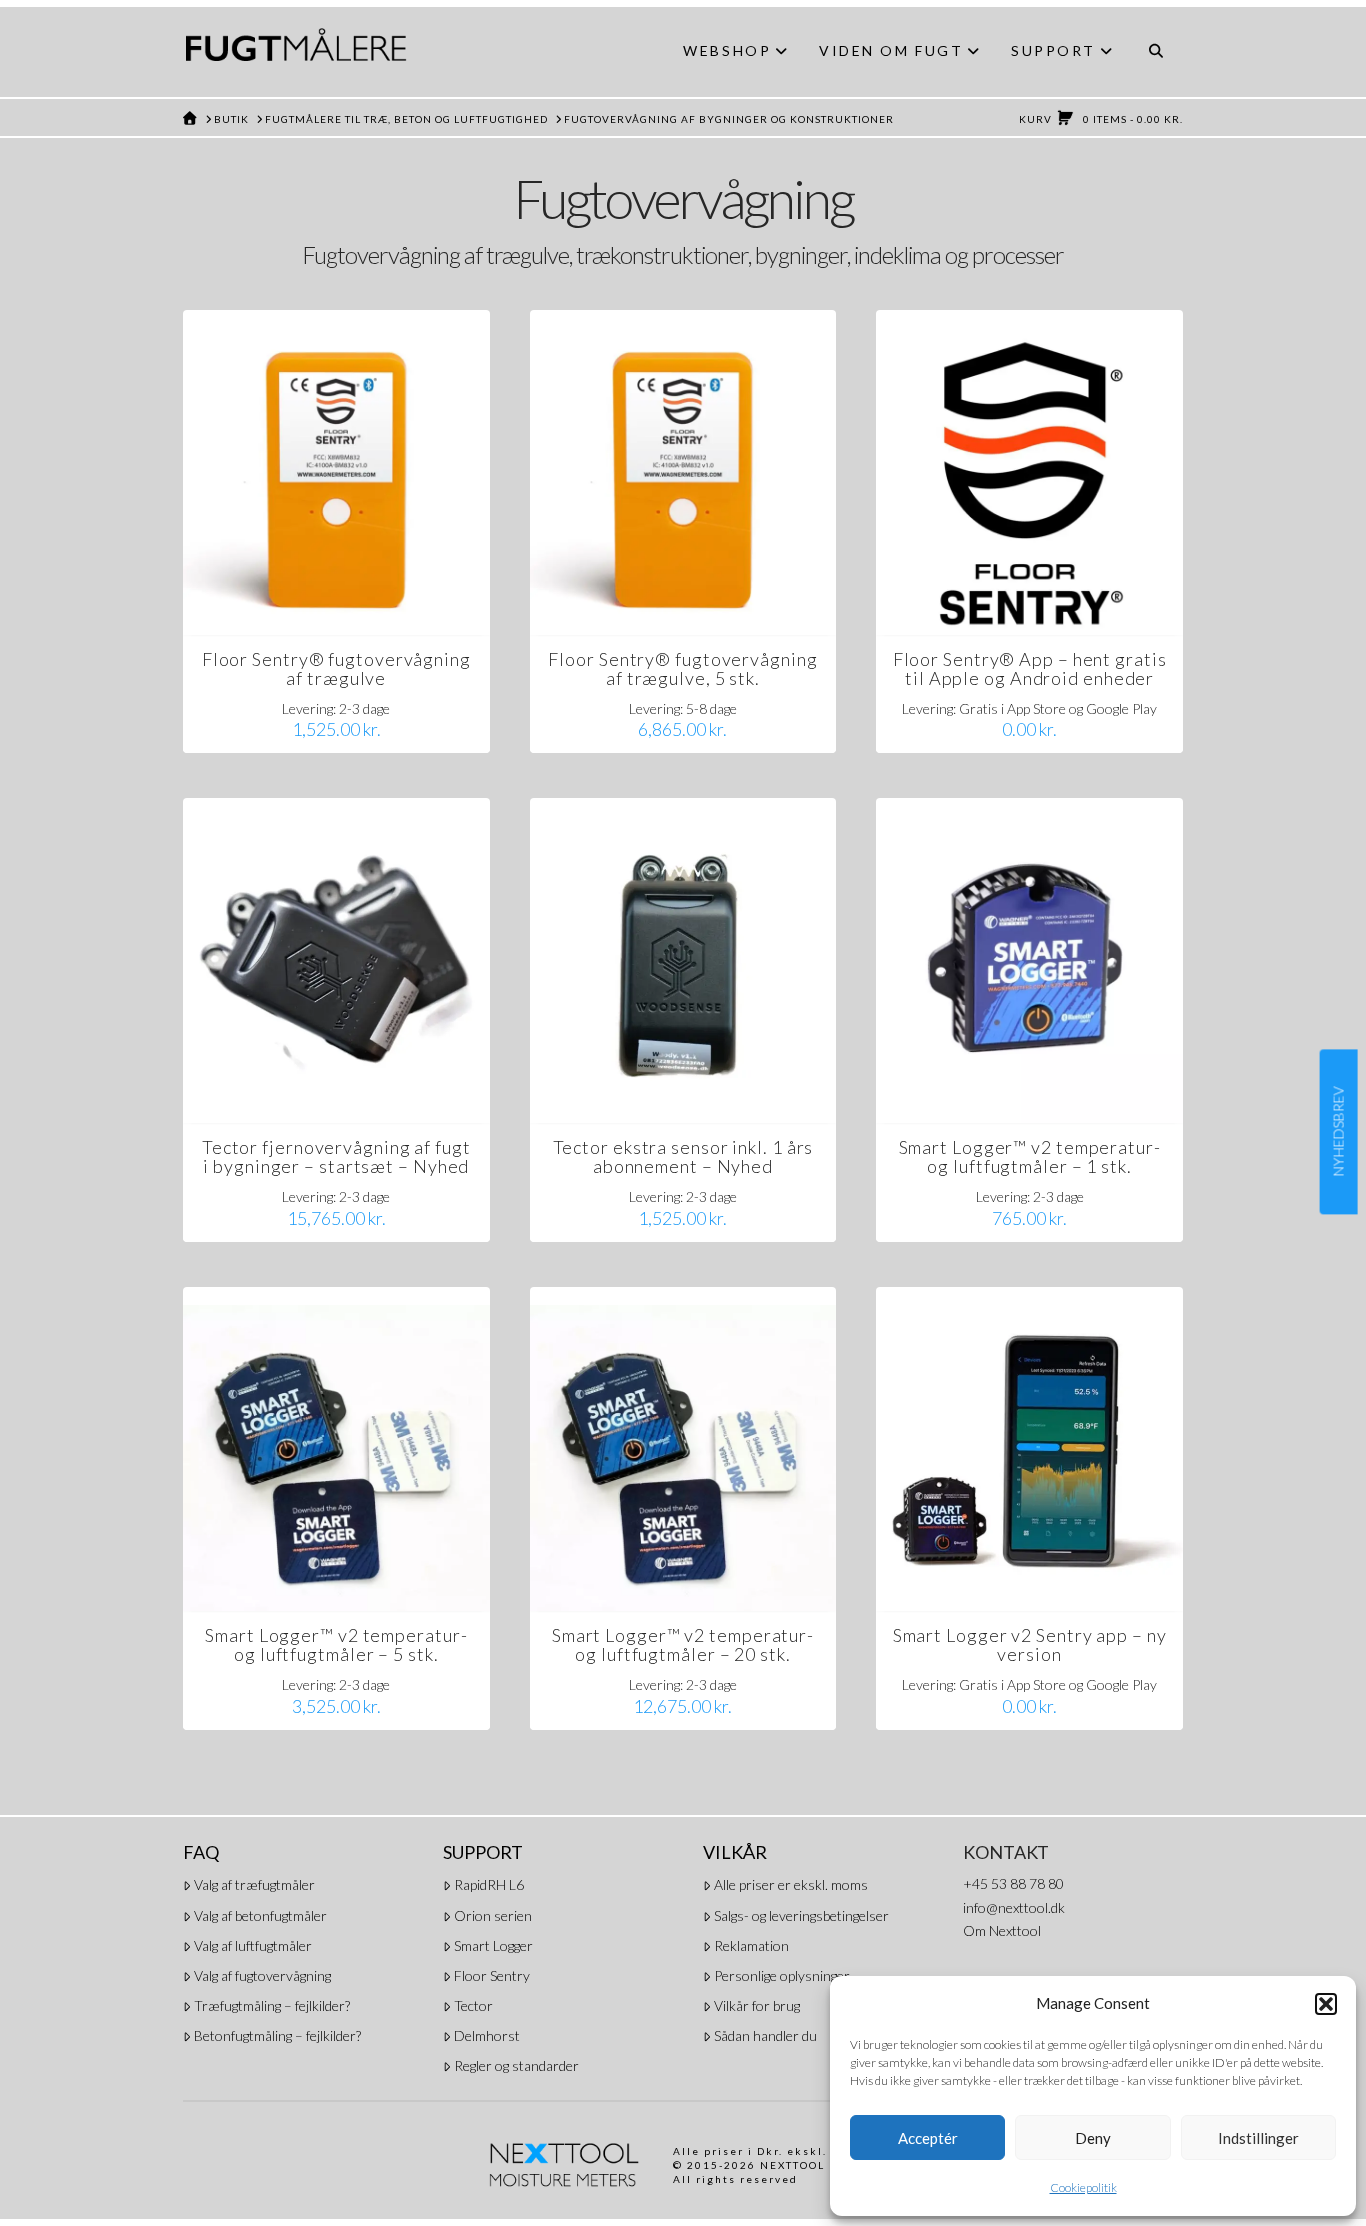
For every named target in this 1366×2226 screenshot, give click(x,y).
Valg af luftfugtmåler (253, 1945)
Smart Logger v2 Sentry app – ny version (1030, 1644)
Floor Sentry (492, 1975)
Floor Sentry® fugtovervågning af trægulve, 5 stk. (682, 668)
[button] (1326, 2004)
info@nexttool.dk (1014, 1907)
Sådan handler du (765, 2035)
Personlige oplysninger (782, 1975)
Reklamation (751, 1945)
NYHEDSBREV (1338, 1132)
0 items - (1101, 119)
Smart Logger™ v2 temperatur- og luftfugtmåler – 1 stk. (1030, 1156)
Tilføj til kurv (345, 600)
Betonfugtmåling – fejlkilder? (277, 2035)
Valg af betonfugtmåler (260, 1915)
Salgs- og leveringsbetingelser (801, 1915)
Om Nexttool (1002, 1930)
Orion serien (493, 1915)
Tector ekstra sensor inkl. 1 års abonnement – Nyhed (683, 1156)
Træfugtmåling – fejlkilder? (272, 2005)
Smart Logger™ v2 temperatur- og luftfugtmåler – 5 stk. (336, 1644)
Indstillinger (1258, 2138)
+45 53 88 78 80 (1013, 1883)
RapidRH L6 (489, 1884)
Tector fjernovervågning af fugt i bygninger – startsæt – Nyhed (336, 1156)
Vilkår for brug (757, 2005)
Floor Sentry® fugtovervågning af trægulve (336, 668)
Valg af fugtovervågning (262, 1975)
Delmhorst (487, 2035)
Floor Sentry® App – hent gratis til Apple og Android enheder (1030, 668)
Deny (1093, 2138)
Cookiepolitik (1083, 2187)
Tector (473, 2005)
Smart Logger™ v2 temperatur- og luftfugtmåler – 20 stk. (683, 1644)
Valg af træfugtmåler (254, 1884)
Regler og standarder (516, 2065)
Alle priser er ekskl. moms (791, 1884)
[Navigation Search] (1155, 52)
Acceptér (928, 2138)
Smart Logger (493, 1945)
